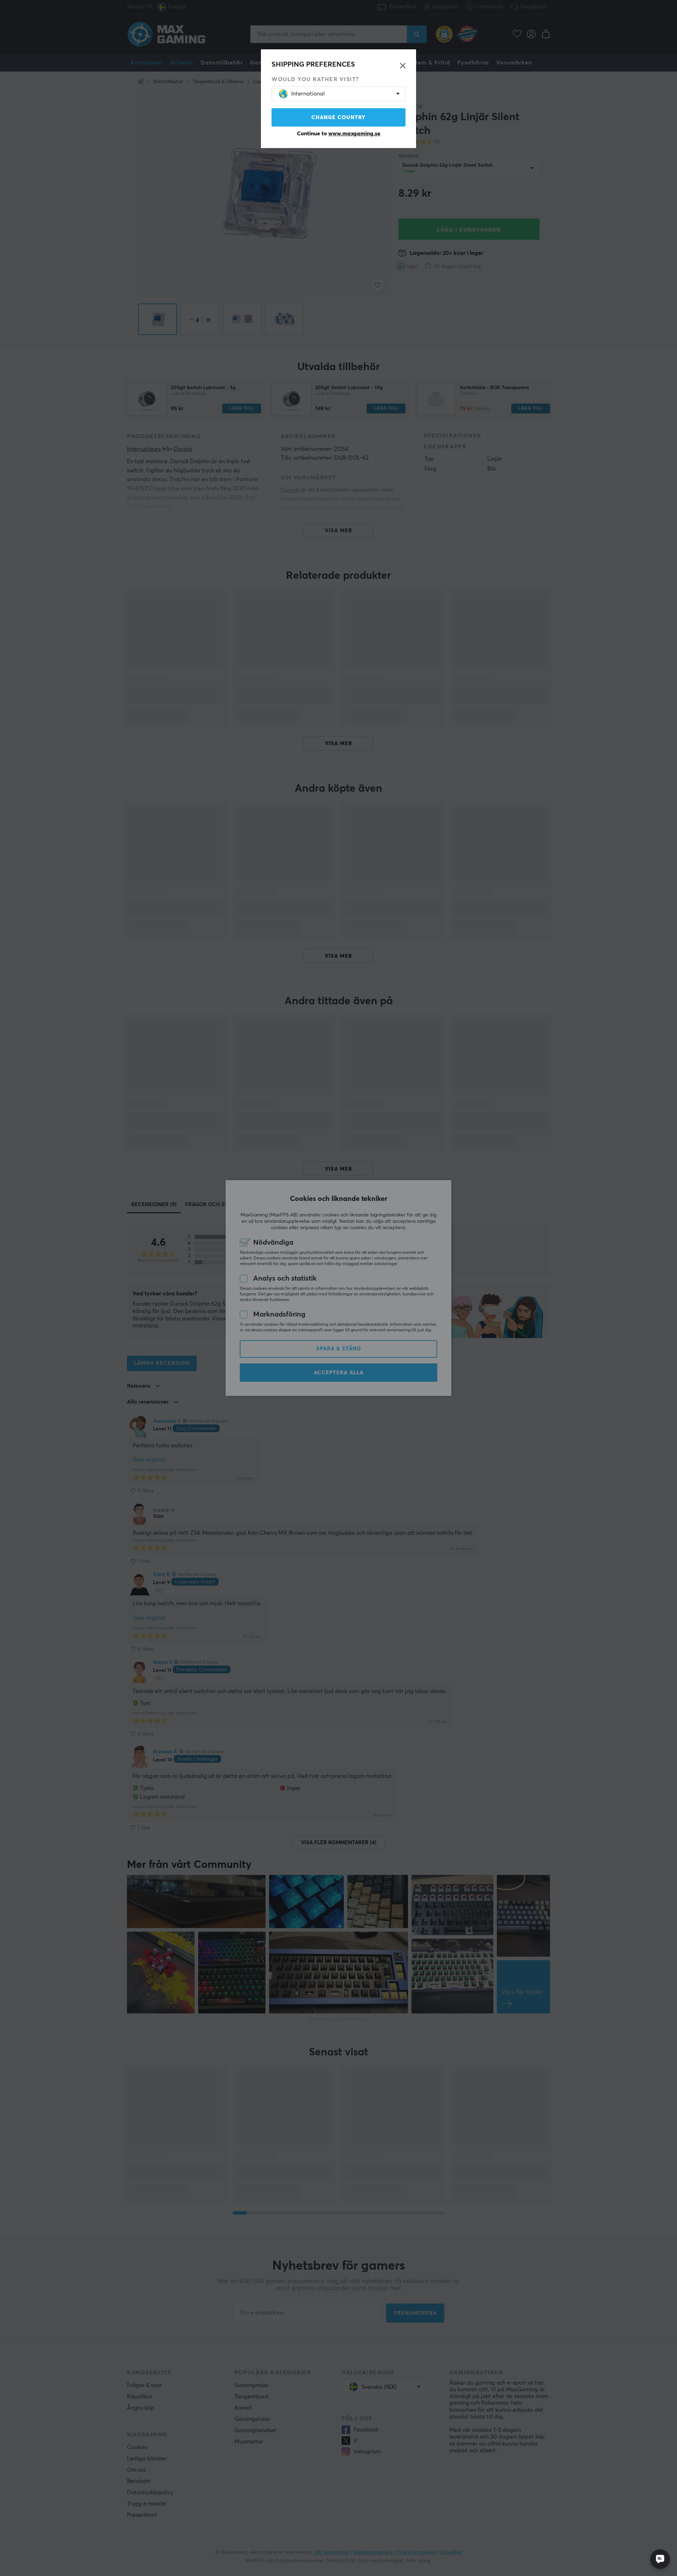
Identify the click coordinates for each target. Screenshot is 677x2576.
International (308, 94)
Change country (338, 118)
